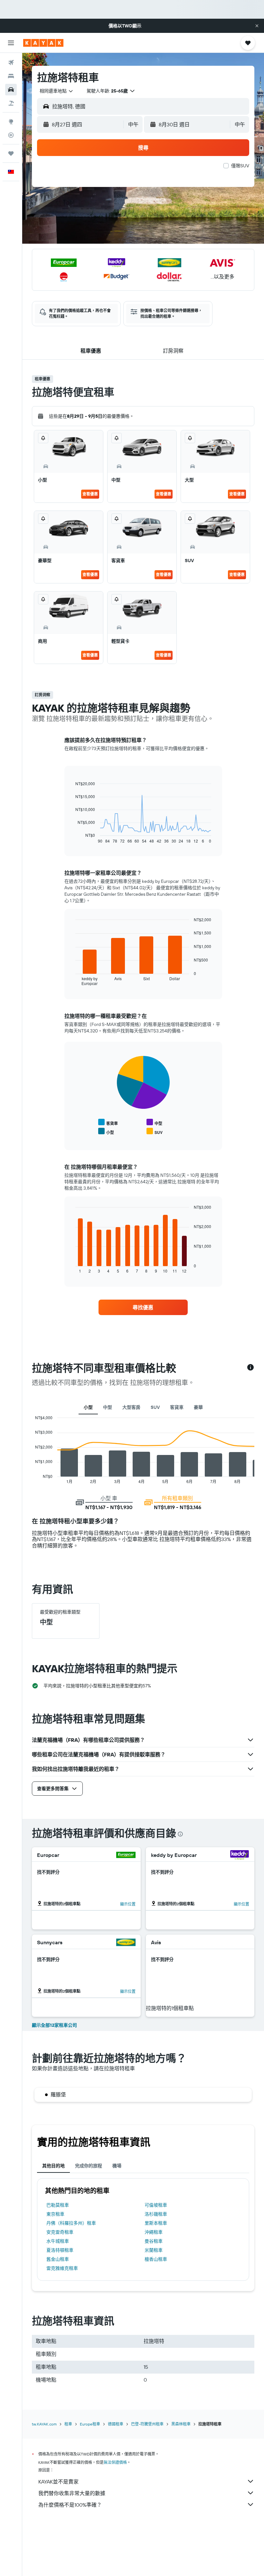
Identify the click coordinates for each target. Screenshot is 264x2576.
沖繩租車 (154, 2232)
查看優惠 (90, 494)
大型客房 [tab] (131, 1407)
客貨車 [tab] (177, 1407)
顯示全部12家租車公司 (54, 2025)
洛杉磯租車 (156, 2214)
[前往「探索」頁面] (11, 122)
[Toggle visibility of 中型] (154, 1122)
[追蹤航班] (11, 135)
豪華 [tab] (198, 1407)
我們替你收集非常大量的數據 (72, 2493)
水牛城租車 (58, 2241)
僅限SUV (240, 166)
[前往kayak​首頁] (43, 43)
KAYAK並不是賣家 (58, 2482)
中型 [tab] (108, 1407)
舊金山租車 (58, 2259)
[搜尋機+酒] (11, 103)
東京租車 (55, 2214)
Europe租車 (90, 2424)
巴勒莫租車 (58, 2205)
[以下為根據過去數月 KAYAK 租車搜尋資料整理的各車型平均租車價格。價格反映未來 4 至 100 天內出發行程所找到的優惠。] (250, 1368)
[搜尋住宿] (11, 76)
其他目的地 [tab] (53, 2166)
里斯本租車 (156, 2223)
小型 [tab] (88, 1407)
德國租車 (116, 2424)
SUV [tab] (155, 1407)
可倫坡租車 (156, 2205)
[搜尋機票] (11, 63)
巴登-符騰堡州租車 (147, 2424)
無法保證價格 (115, 2462)
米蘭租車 (154, 2250)
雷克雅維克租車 (62, 2268)
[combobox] (57, 91)
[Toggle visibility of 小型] (106, 1132)
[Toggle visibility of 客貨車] (108, 1122)
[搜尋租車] (11, 90)
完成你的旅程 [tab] (89, 2166)
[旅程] (11, 153)
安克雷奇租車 (60, 2232)
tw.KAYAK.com (44, 2424)
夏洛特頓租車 (60, 2250)
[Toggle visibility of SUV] (155, 1132)
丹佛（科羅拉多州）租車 (71, 2223)
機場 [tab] (117, 2166)
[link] (143, 1307)
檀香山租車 (156, 2259)
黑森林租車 (181, 2424)
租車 (68, 2424)
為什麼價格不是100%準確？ (70, 2505)
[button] (257, 26)
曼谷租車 (154, 2241)
